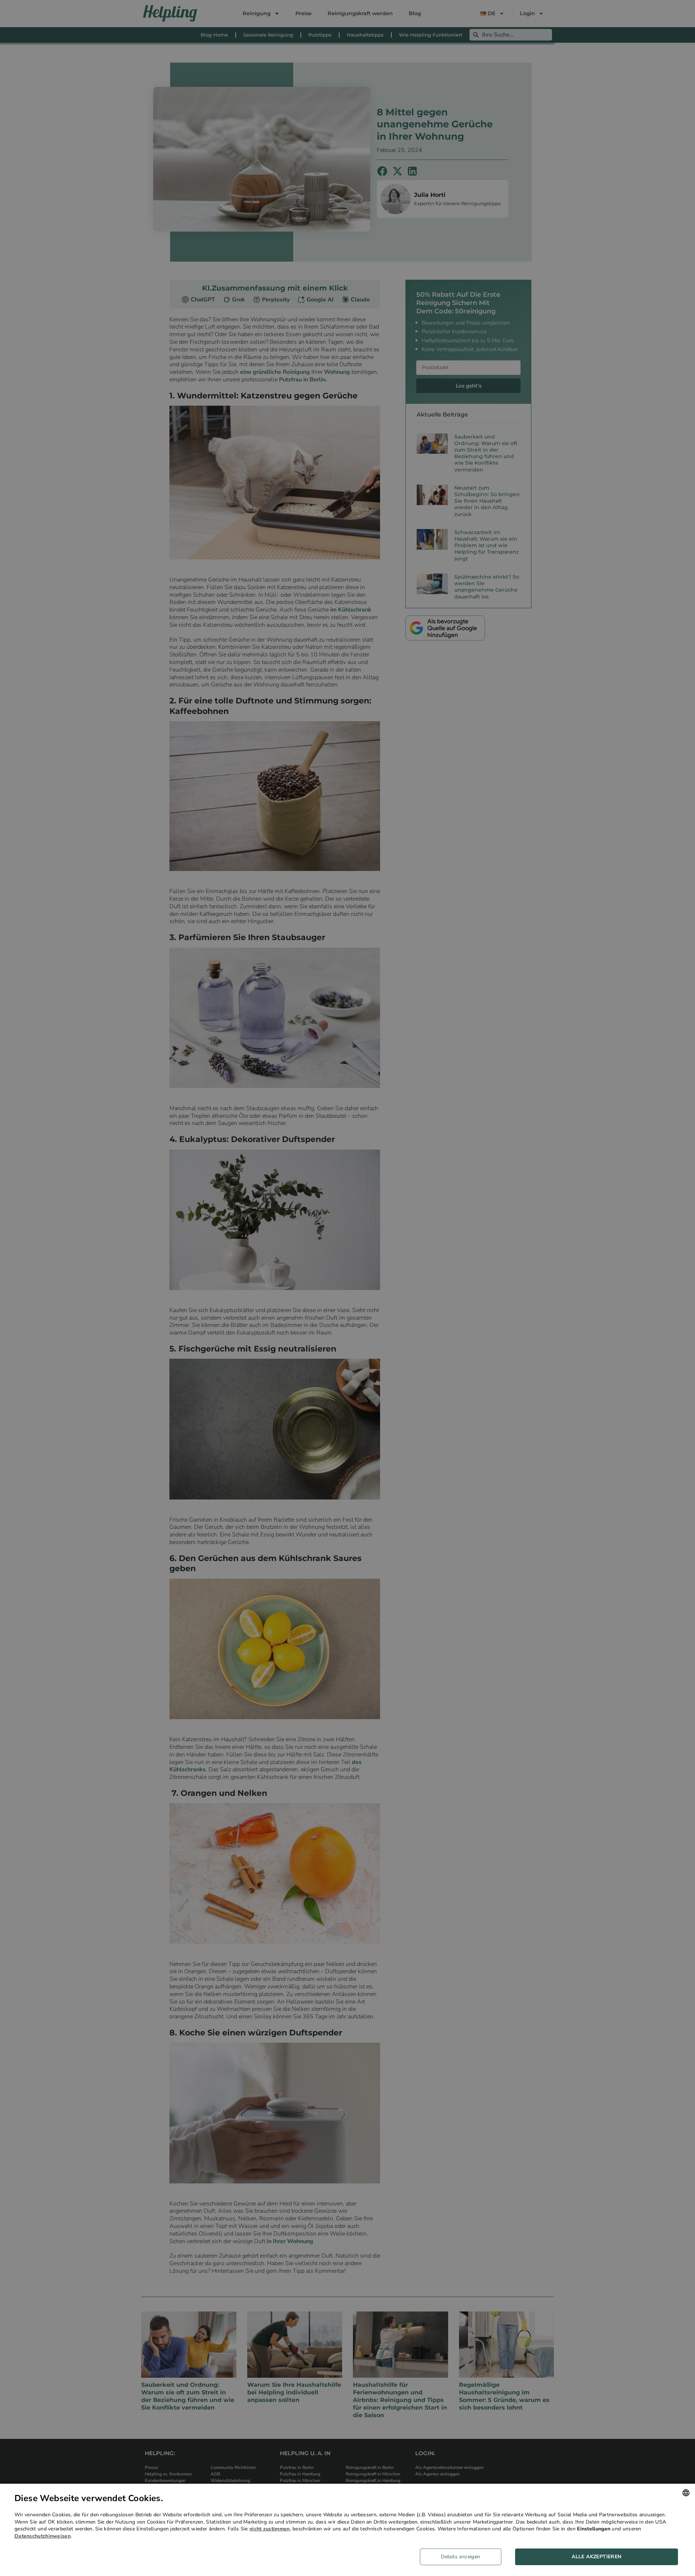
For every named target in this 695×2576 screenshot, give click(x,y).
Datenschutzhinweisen (43, 2536)
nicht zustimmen (270, 2529)
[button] (463, 2557)
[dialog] (347, 2530)
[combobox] (686, 2493)
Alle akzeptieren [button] (596, 2557)
